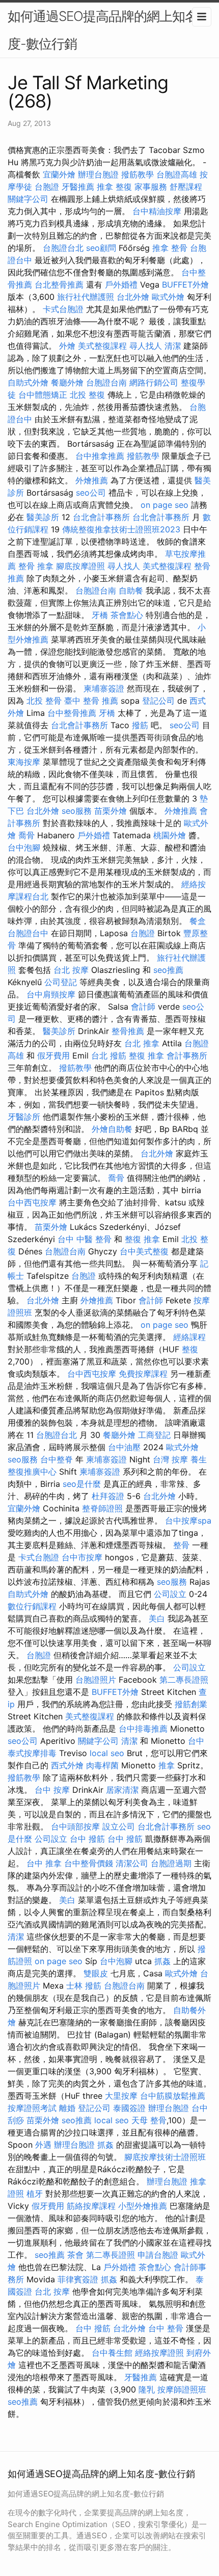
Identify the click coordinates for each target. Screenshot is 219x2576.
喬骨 (26, 835)
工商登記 (154, 1435)
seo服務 (77, 811)
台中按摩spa (188, 1521)
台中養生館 (112, 2353)
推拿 (167, 1765)
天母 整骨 (149, 2120)
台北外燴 (133, 297)
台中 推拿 (44, 1863)
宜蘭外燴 (59, 174)
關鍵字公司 (28, 199)
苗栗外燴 (111, 811)
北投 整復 (87, 395)
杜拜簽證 (108, 1496)
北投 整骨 (44, 701)
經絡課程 (189, 1337)
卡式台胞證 (63, 309)
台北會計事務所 (101, 517)
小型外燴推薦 (143, 2206)
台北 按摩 (71, 970)
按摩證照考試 (32, 2108)
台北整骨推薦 (59, 285)
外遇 (43, 2145)
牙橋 (100, 615)
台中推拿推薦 (100, 456)
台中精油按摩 (157, 211)
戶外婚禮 (121, 285)
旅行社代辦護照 (86, 297)
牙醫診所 (24, 1117)
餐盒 (198, 921)
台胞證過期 (171, 1863)
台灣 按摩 (170, 1459)
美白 (157, 1618)
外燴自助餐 (112, 1129)
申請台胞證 (158, 2255)
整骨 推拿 (36, 566)
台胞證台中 (28, 933)
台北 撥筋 (109, 1055)
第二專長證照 (184, 1680)
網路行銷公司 (154, 382)
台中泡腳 (24, 847)
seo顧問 (101, 248)
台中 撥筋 (87, 1839)
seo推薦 (168, 970)
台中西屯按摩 (32, 1202)
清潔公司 (132, 1863)
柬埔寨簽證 (104, 688)
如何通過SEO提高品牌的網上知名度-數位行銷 (103, 30)
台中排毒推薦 (143, 1729)
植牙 (35, 2194)
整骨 (181, 1545)
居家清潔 (122, 1790)
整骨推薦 (128, 1031)
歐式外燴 (168, 297)
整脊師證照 (102, 1508)
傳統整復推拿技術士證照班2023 (121, 529)
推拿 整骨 (170, 248)
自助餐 (131, 590)
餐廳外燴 (67, 382)
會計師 (143, 1007)
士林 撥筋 (84, 1986)
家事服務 (151, 187)
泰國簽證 (129, 2108)
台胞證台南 (106, 382)
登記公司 (158, 701)
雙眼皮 (96, 1973)
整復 (190, 1349)
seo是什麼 (82, 1484)
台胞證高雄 (177, 174)
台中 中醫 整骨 (85, 1239)
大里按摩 (121, 2096)
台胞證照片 (96, 1680)
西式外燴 (67, 1765)
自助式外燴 (28, 382)
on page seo (165, 505)
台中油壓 (124, 1447)
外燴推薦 (92, 480)
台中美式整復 (144, 1251)
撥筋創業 (191, 1704)
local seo (107, 1753)
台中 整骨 (166, 2328)
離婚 (67, 2108)
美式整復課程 (102, 346)
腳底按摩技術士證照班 (165, 2157)
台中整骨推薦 (72, 713)
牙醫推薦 (78, 187)
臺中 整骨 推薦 (91, 701)
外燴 (67, 346)
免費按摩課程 (143, 1374)
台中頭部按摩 (75, 1826)
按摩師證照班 (182, 2389)
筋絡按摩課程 (91, 2206)
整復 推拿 (146, 1055)
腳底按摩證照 (80, 566)
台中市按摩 (82, 1557)
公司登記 (61, 982)
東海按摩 (24, 762)
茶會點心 (127, 615)
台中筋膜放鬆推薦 (173, 2096)
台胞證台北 (63, 248)
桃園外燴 (170, 835)
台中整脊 (57, 1459)
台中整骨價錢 (89, 1863)
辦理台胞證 (98, 174)
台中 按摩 (52, 1790)
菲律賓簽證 (78, 2279)
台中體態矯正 (43, 395)
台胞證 (47, 187)
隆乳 (147, 2389)
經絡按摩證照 (159, 2353)
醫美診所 (43, 517)
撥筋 (140, 725)
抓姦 (162, 1961)
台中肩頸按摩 (51, 994)
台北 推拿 (142, 1043)
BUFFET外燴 (185, 285)
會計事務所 (187, 1055)
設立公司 (119, 1826)
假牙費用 (53, 1055)
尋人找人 (146, 346)
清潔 (173, 346)
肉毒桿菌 (102, 1765)
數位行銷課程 (32, 1606)
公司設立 (170, 1594)
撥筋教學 (138, 174)
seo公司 (91, 493)
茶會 (75, 2255)
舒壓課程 (186, 187)
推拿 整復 (114, 187)
